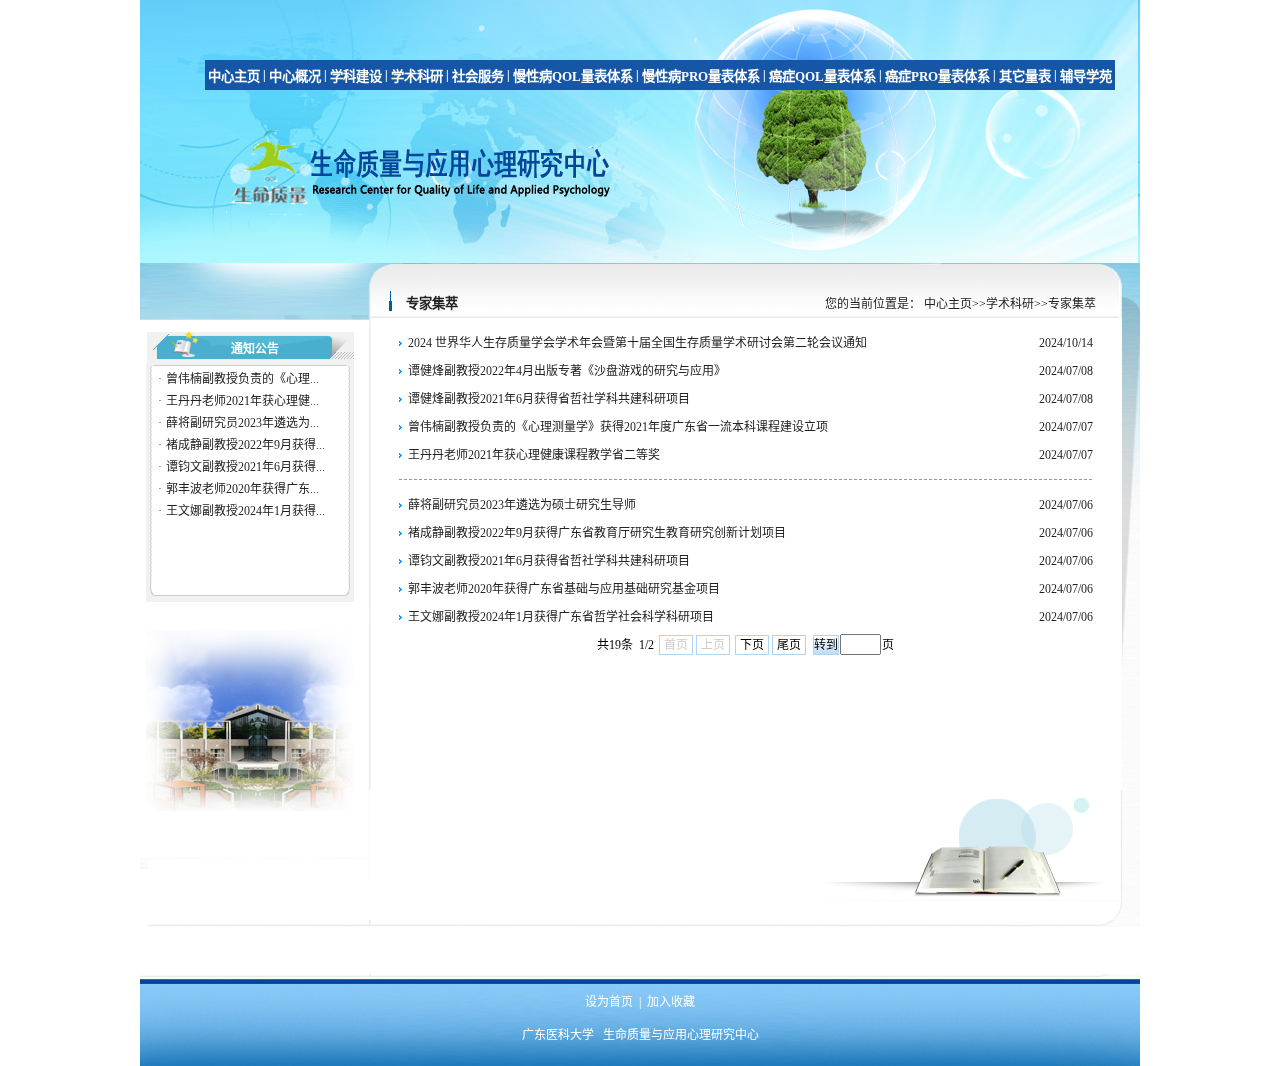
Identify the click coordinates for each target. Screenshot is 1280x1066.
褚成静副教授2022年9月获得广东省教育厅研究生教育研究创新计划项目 (597, 533)
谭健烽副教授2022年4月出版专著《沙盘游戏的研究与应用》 (567, 371)
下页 (752, 645)
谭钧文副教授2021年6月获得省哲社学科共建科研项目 (549, 561)
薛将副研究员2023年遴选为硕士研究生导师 (522, 505)
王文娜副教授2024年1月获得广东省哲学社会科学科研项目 (561, 617)
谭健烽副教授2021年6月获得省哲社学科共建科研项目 (549, 399)
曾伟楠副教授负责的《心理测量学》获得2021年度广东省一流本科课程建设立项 (618, 427)
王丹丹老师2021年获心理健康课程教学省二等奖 (534, 455)
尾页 (789, 645)
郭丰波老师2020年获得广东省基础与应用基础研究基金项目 (564, 589)
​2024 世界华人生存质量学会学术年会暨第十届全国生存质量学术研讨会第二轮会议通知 (637, 343)
